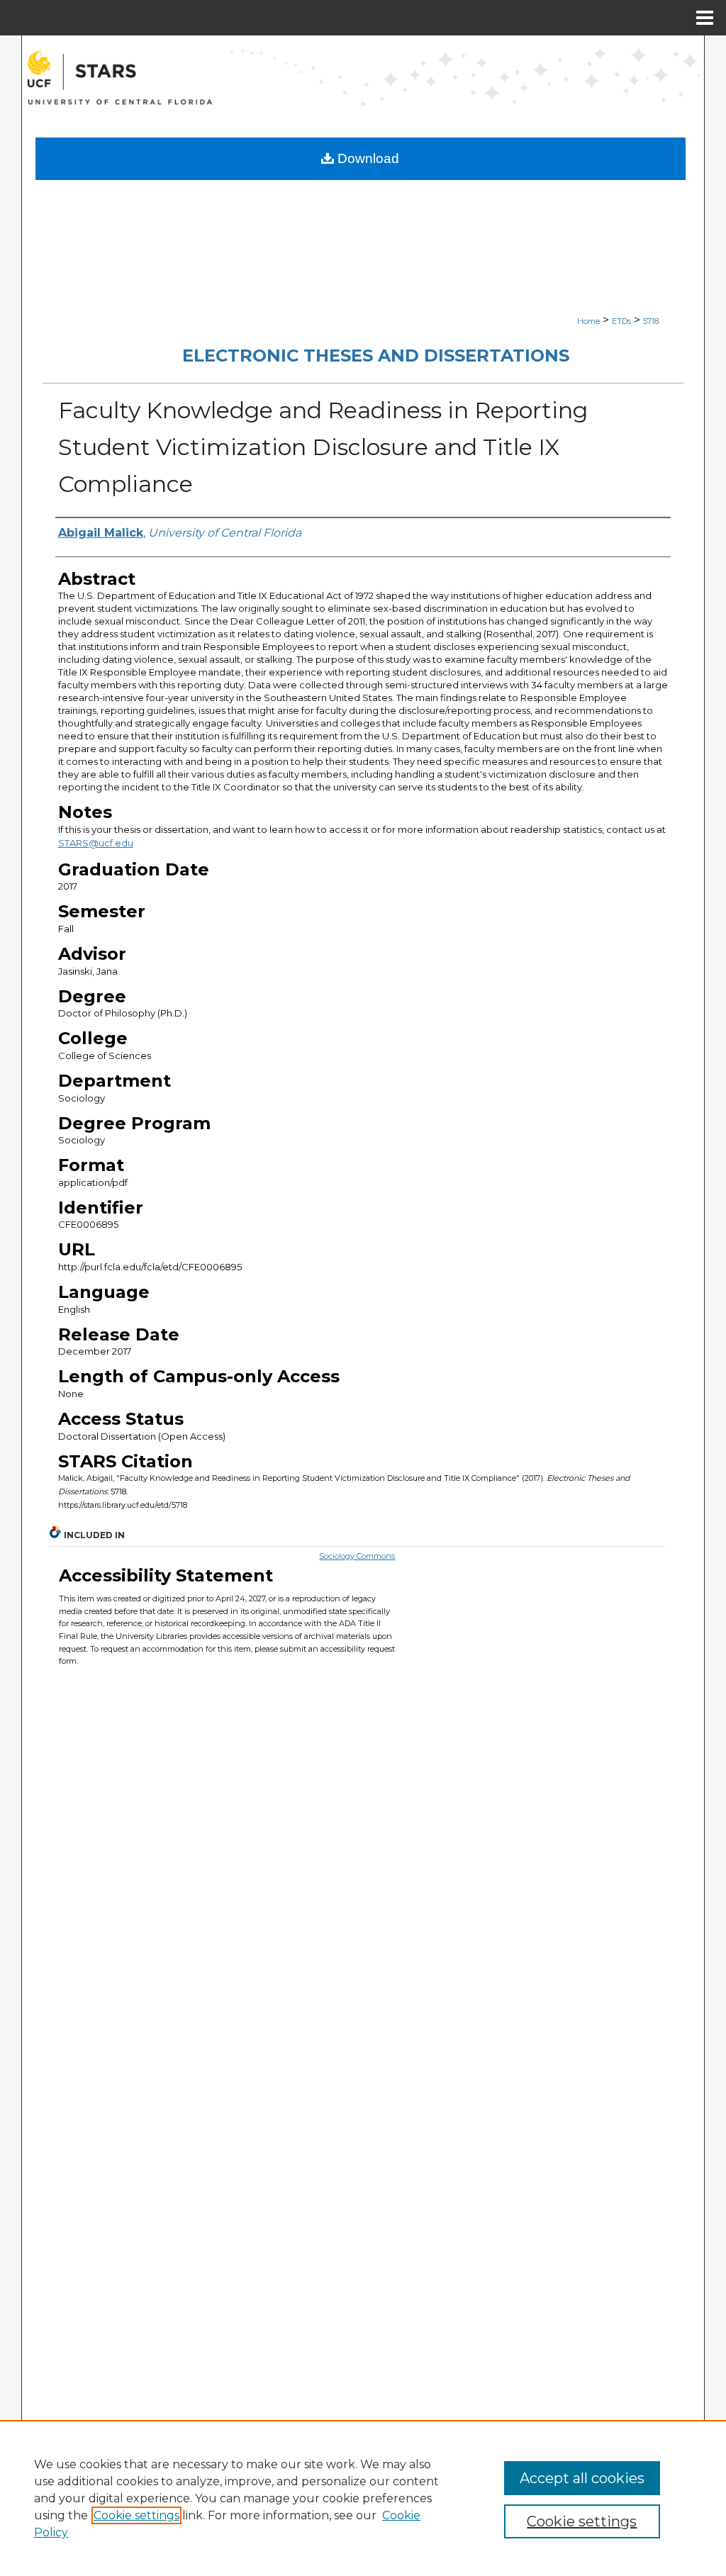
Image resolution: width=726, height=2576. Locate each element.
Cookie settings (136, 2515)
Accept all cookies (582, 2478)
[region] (363, 2498)
